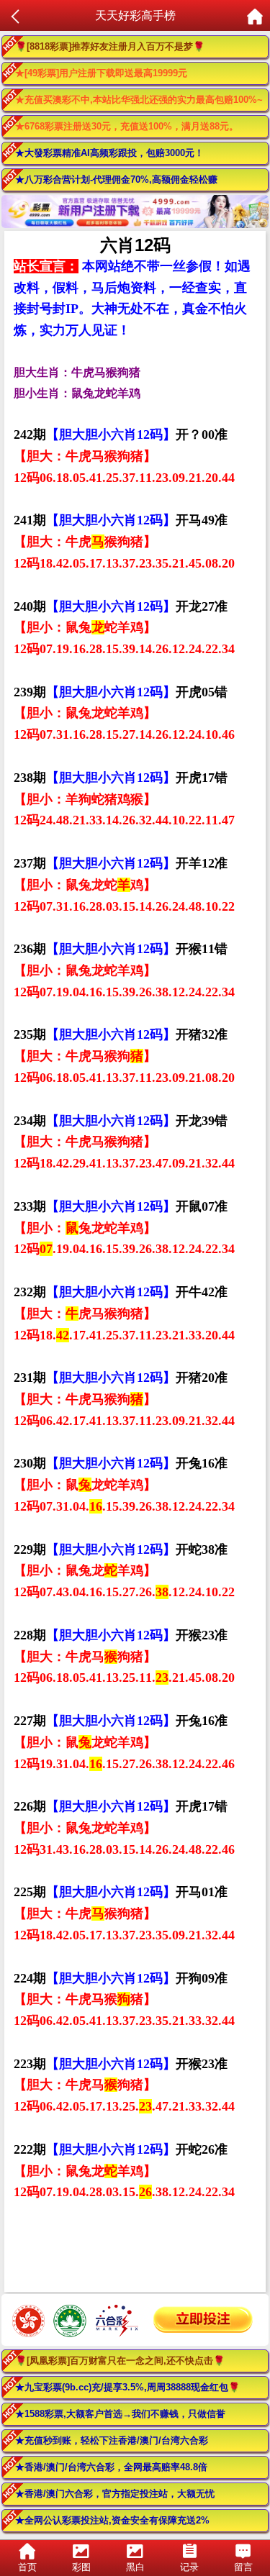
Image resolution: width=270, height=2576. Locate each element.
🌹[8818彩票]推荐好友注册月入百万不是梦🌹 (110, 46)
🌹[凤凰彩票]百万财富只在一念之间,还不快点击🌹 (120, 2361)
